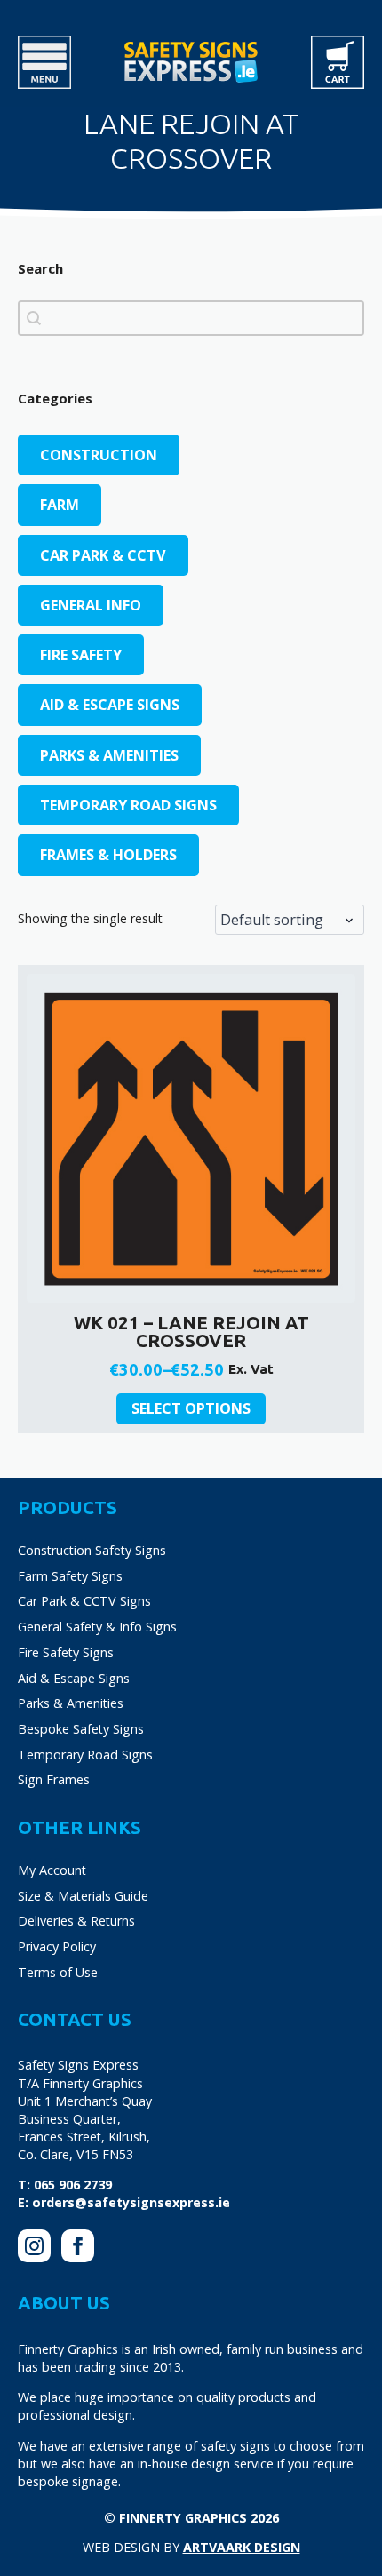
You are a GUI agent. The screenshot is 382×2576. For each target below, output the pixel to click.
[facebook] (78, 2246)
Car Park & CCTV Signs (84, 1601)
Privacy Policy (57, 1946)
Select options (191, 1408)
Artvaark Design (242, 2547)
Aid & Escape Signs (74, 1678)
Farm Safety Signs (70, 1576)
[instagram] (34, 2246)
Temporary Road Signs (85, 1755)
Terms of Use (58, 1972)
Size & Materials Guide (83, 1896)
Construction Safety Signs (92, 1550)
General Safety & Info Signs (97, 1627)
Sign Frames (54, 1779)
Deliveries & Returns (76, 1921)
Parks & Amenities (71, 1703)
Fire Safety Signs (66, 1652)
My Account (52, 1870)
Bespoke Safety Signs (81, 1729)
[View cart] (338, 62)
